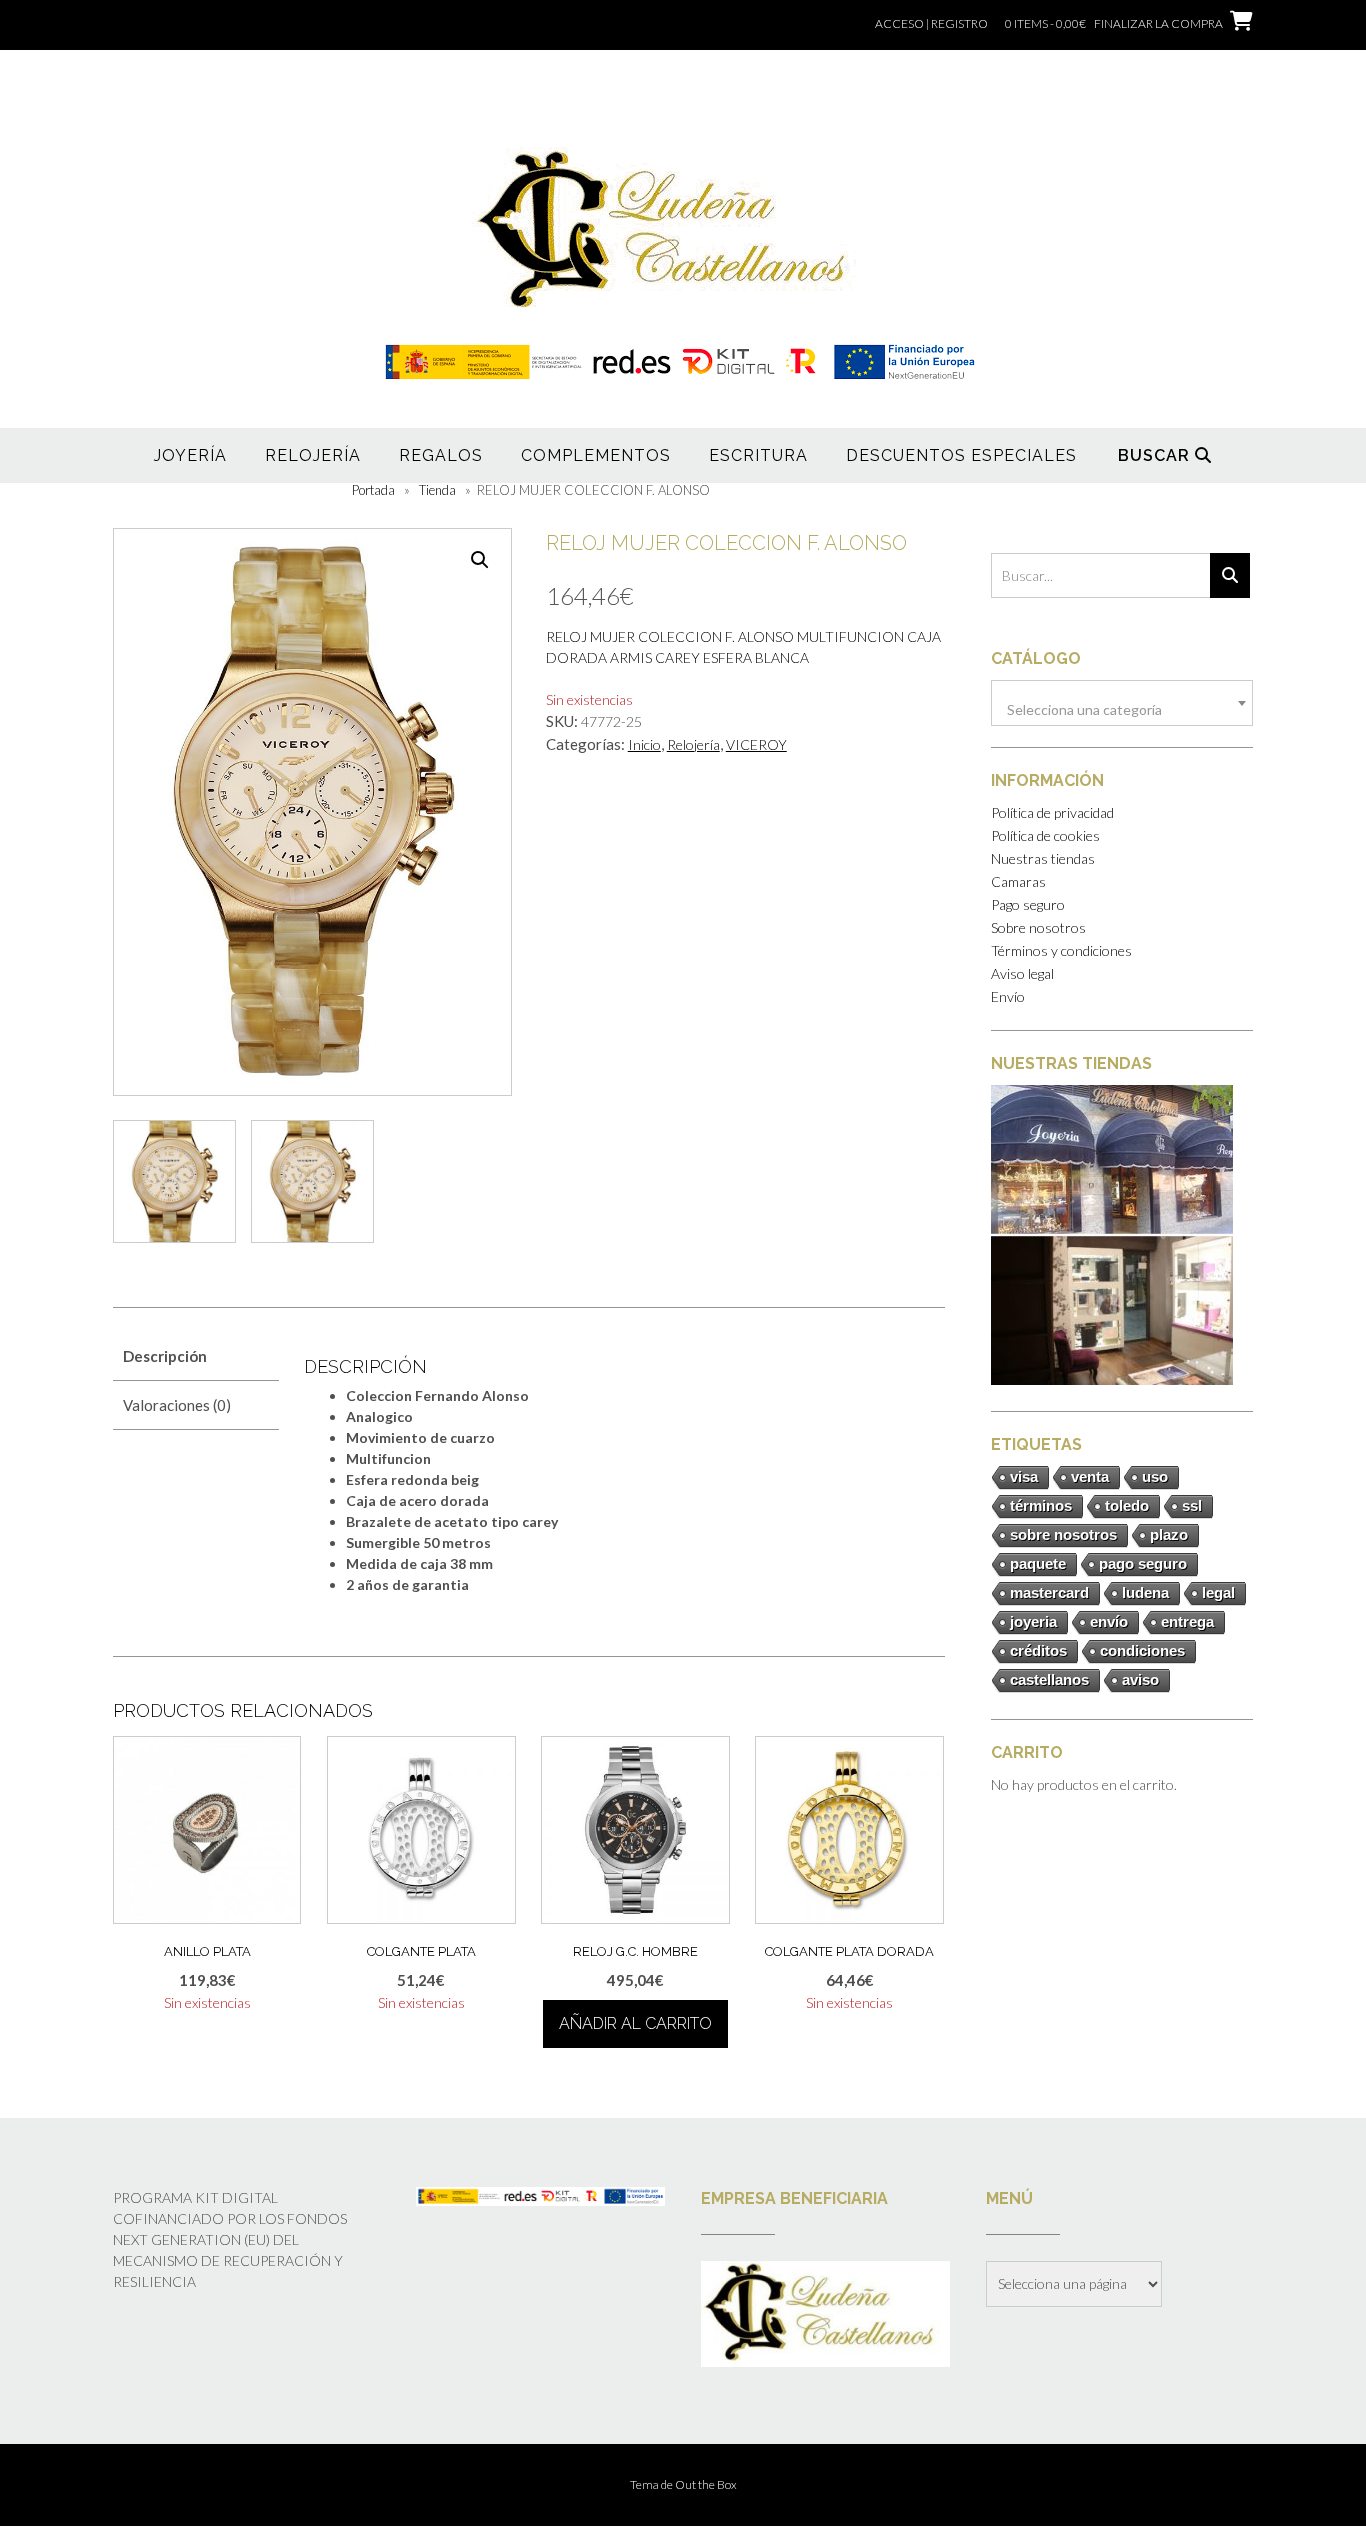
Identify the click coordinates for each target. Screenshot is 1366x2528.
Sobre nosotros (1038, 927)
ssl (1192, 1505)
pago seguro (1143, 1563)
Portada (373, 490)
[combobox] (1122, 703)
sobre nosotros (1063, 1534)
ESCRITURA (758, 455)
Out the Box (706, 2484)
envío (1109, 1621)
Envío (1008, 996)
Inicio (644, 744)
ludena (1145, 1592)
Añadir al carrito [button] (635, 2023)
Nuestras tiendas (1043, 858)
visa (1024, 1476)
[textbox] (1122, 710)
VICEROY (756, 744)
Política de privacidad (1052, 812)
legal (1218, 1592)
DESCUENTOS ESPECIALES (961, 455)
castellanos (1049, 1679)
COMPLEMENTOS (596, 455)
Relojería (693, 744)
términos (1041, 1505)
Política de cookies (1045, 835)
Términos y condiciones (1061, 950)
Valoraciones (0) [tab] (177, 1405)
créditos (1038, 1650)
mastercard (1049, 1592)
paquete (1038, 1563)
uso (1155, 1476)
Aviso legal (1022, 973)
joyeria (1033, 1621)
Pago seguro (1028, 904)
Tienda (437, 490)
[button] (480, 560)
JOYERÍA (190, 455)
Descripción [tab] (165, 1356)
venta (1090, 1476)
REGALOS (441, 455)
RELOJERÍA (313, 455)
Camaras (1018, 881)
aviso (1140, 1679)
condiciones (1142, 1650)
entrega (1187, 1621)
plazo (1169, 1534)
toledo (1127, 1505)
